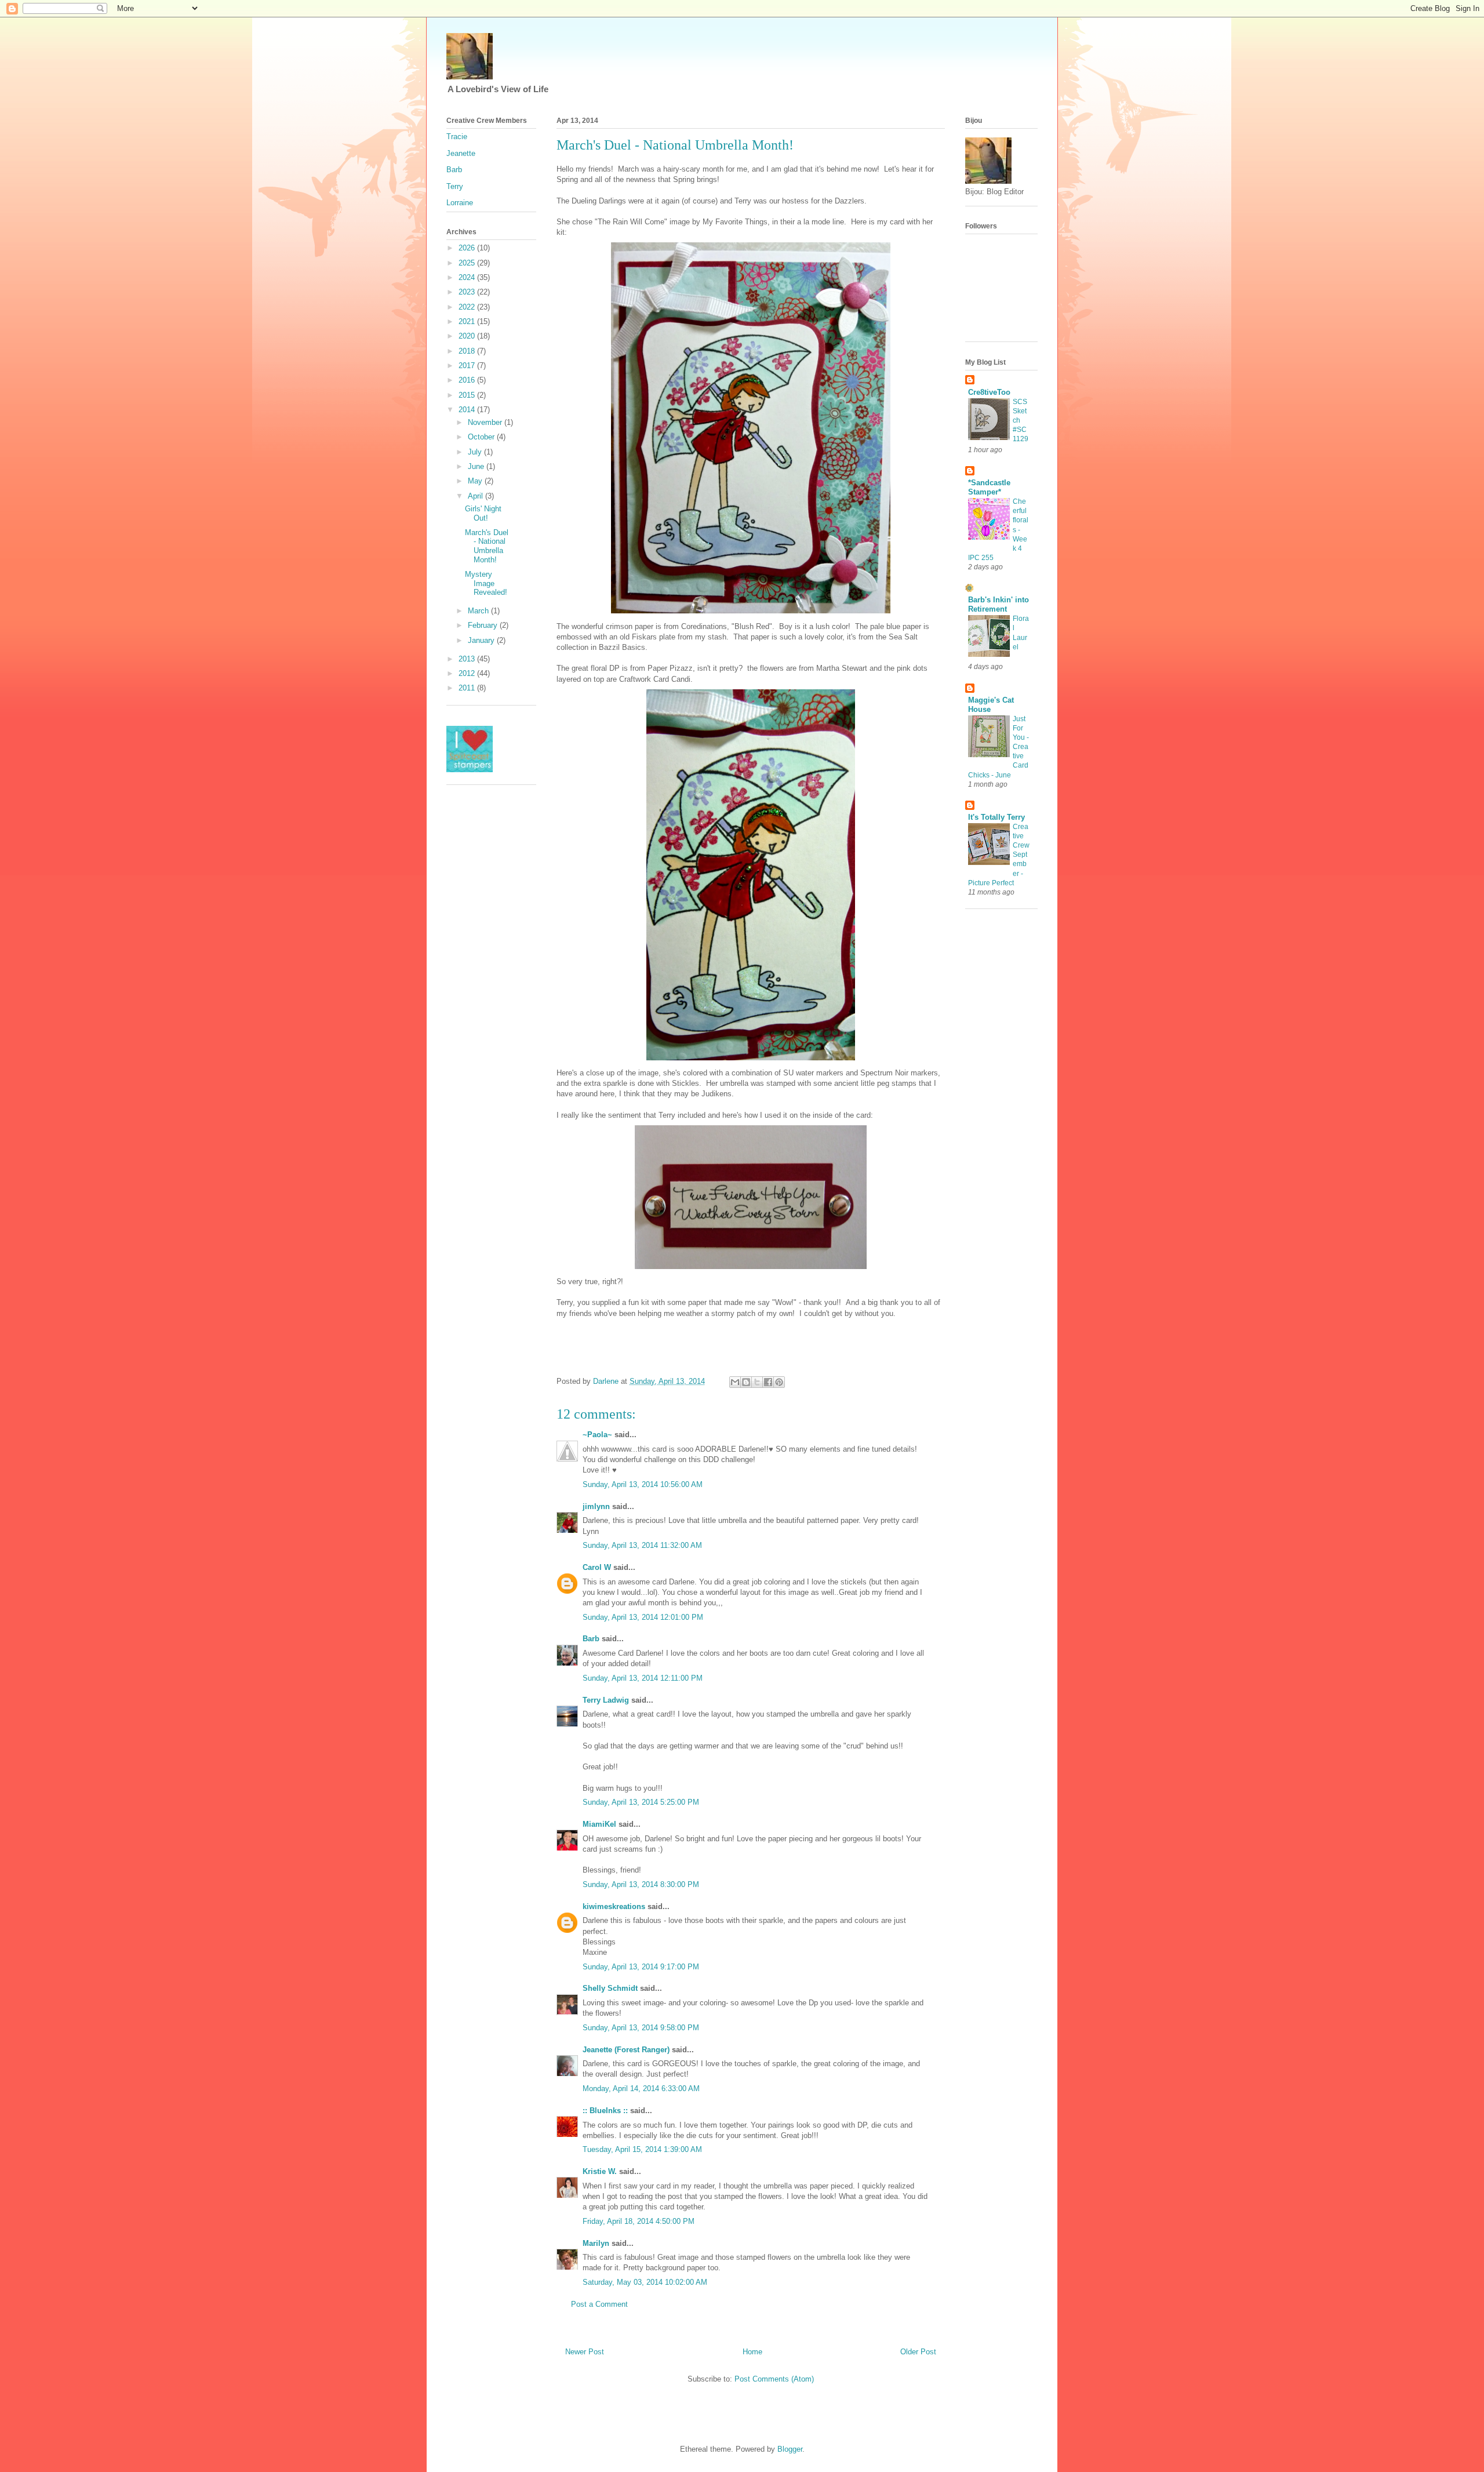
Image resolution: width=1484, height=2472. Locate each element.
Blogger (790, 2449)
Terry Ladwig (606, 1700)
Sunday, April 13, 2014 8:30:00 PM (641, 1884)
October (482, 437)
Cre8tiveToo (989, 392)
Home (752, 2352)
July (476, 452)
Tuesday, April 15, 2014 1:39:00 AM (642, 2149)
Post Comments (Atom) (774, 2379)
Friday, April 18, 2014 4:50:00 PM (639, 2221)
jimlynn (596, 1506)
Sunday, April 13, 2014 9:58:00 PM (641, 2028)
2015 (468, 395)
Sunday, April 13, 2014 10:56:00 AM (643, 1484)
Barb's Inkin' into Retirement (999, 604)
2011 (468, 688)
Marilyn (596, 2243)
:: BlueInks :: (605, 2111)
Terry (455, 186)
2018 (468, 351)
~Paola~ (597, 1435)
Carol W (597, 1567)
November (486, 422)
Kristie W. (601, 2171)
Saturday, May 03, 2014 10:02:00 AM (645, 2282)
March (479, 611)
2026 (468, 248)
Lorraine (460, 203)
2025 (468, 263)
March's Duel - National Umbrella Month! (487, 546)
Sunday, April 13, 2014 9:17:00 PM (641, 1967)
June (477, 466)
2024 (468, 277)
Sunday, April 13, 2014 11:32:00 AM (642, 1545)
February (484, 625)
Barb (591, 1639)
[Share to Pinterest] (779, 1382)
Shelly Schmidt (610, 1988)
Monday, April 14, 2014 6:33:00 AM (641, 2089)
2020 (468, 336)
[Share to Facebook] (768, 1382)
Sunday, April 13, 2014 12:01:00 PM (643, 1617)
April (477, 496)
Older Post (918, 2352)
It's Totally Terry (996, 817)
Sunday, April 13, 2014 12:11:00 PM (643, 1678)
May (476, 481)
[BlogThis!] (746, 1382)
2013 (468, 659)
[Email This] (735, 1382)
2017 (468, 366)
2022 (468, 307)
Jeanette (461, 153)
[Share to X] (757, 1382)
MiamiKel (599, 1824)
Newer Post (585, 2352)
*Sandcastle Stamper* (989, 487)
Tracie (457, 137)
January (482, 640)
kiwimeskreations (614, 1906)
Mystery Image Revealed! (486, 583)
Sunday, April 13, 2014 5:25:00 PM (641, 1802)
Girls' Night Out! (483, 513)
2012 (468, 673)
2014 (468, 410)
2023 (468, 292)
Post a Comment (599, 2304)
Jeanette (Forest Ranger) (627, 2050)
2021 (468, 321)
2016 (468, 380)
